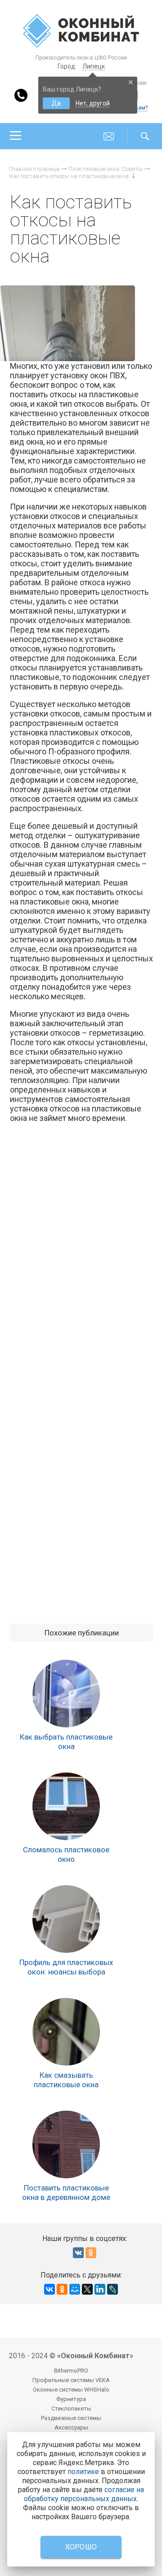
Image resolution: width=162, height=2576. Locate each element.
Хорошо (81, 2547)
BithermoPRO (71, 2371)
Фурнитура (71, 2399)
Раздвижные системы (71, 2418)
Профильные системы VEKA (71, 2380)
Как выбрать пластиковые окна (66, 1742)
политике (83, 2472)
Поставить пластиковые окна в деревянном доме (66, 2193)
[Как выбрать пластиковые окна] (66, 1694)
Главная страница (34, 169)
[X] (87, 2289)
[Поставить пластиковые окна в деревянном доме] (66, 2144)
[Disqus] (81, 1258)
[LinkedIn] (100, 2289)
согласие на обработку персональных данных (84, 2494)
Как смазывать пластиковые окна (66, 2080)
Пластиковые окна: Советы (106, 169)
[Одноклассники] (62, 2289)
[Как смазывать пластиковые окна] (66, 2032)
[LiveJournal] (112, 2289)
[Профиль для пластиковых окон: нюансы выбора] (66, 1919)
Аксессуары (71, 2427)
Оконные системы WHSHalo (71, 2390)
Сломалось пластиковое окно (66, 1854)
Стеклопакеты (71, 2408)
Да (56, 103)
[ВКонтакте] (49, 2289)
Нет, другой (93, 103)
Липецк (94, 66)
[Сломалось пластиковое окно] (66, 1806)
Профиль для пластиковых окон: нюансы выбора (66, 1967)
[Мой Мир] (75, 2289)
